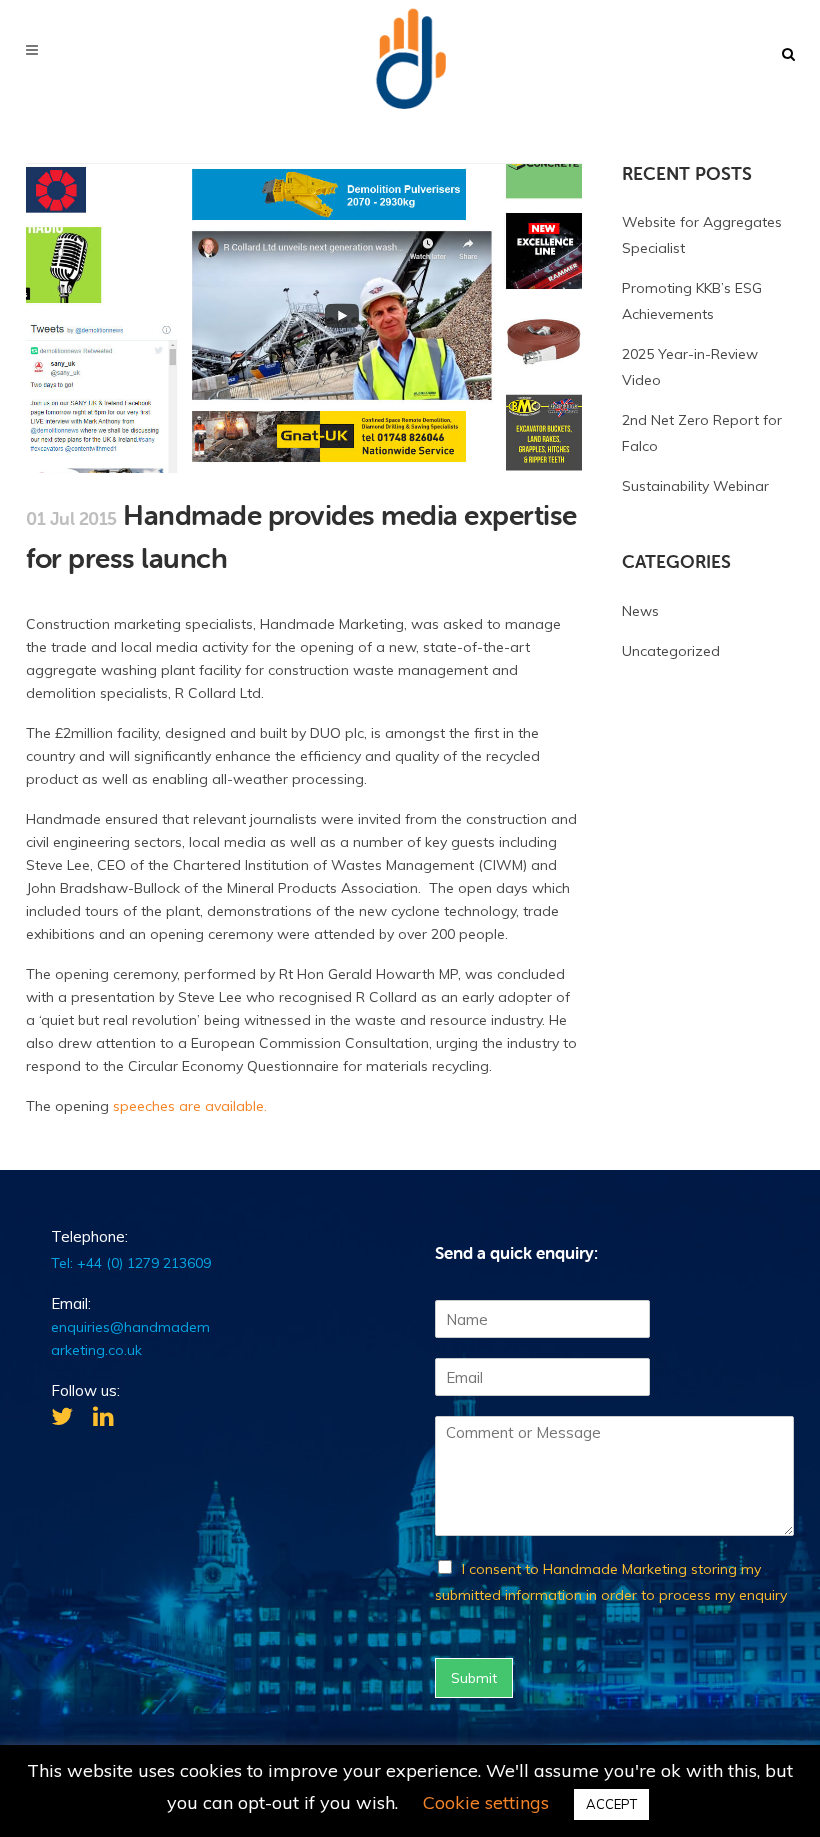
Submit (474, 1678)
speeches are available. (190, 1106)
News (640, 611)
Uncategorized (671, 651)
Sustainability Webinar (695, 486)
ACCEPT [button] (611, 1804)
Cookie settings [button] (486, 1802)
